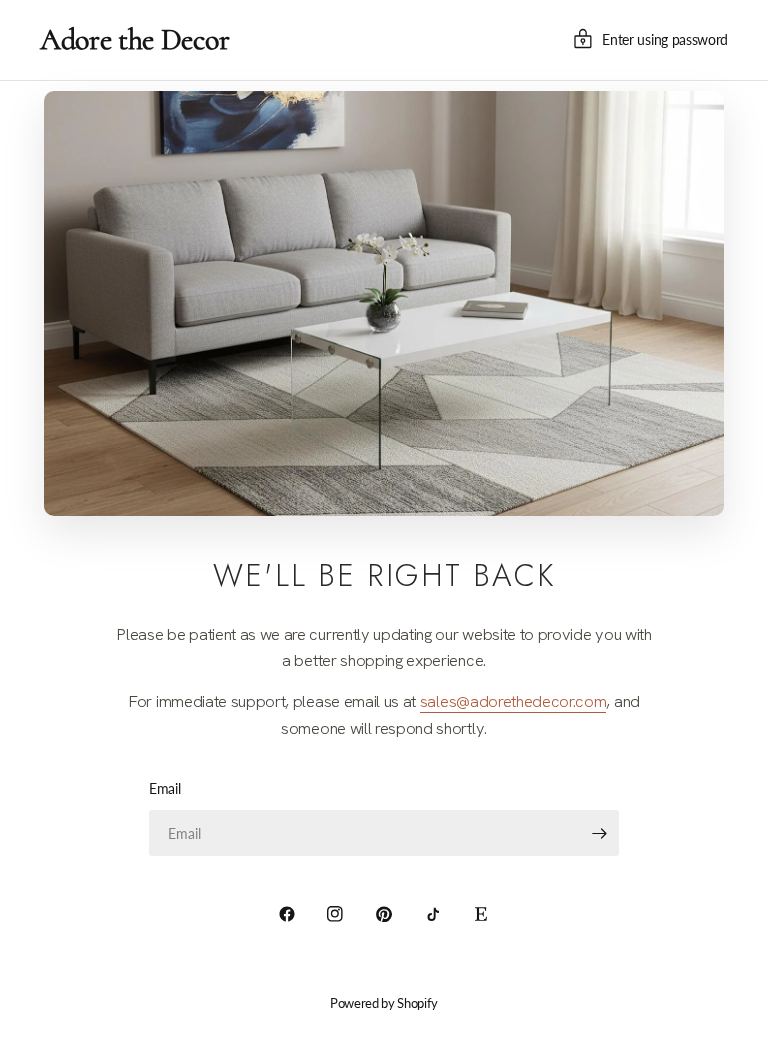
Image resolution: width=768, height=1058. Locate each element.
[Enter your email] (599, 833)
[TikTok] (433, 914)
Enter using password (665, 39)
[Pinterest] (384, 914)
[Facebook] (287, 914)
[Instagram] (335, 914)
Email (164, 788)
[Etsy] (481, 914)
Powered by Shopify (384, 1003)
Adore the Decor (134, 40)
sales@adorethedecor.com (513, 701)
